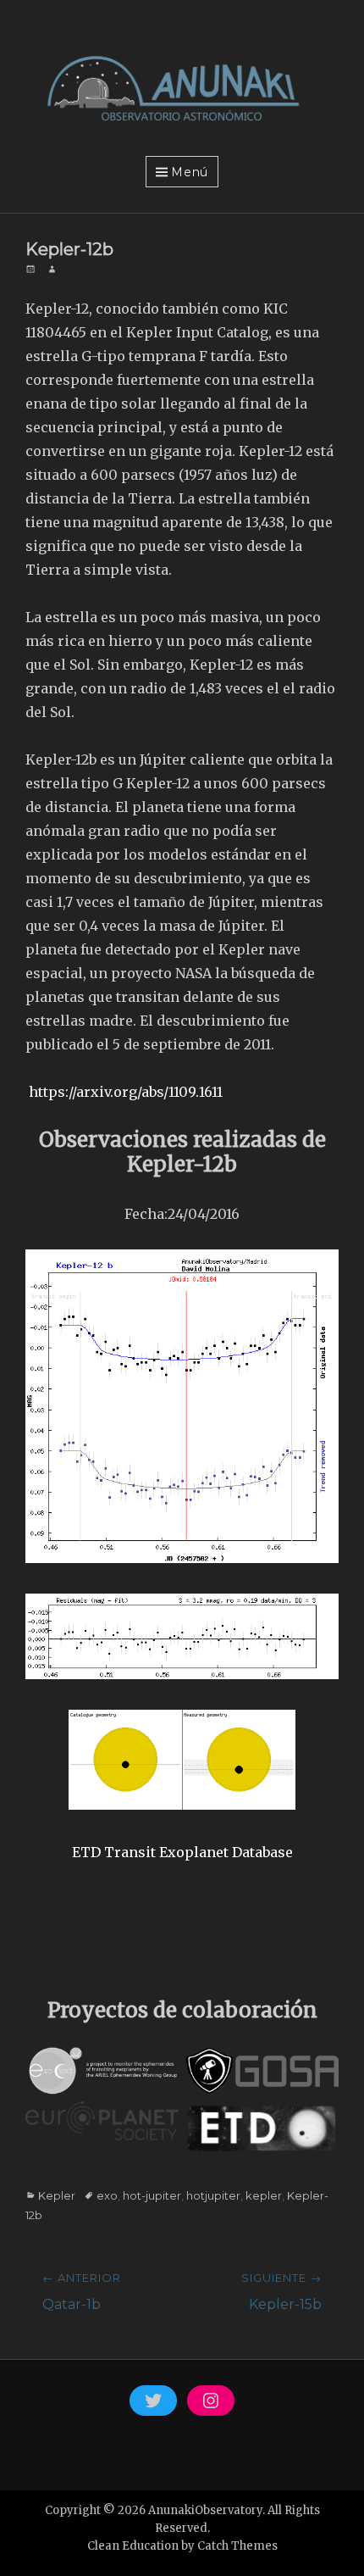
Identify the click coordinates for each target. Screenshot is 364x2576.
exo (107, 2195)
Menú (190, 172)
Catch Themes (237, 2546)
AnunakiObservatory (205, 2510)
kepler (264, 2195)
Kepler (57, 2195)
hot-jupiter (152, 2195)
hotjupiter (213, 2195)
